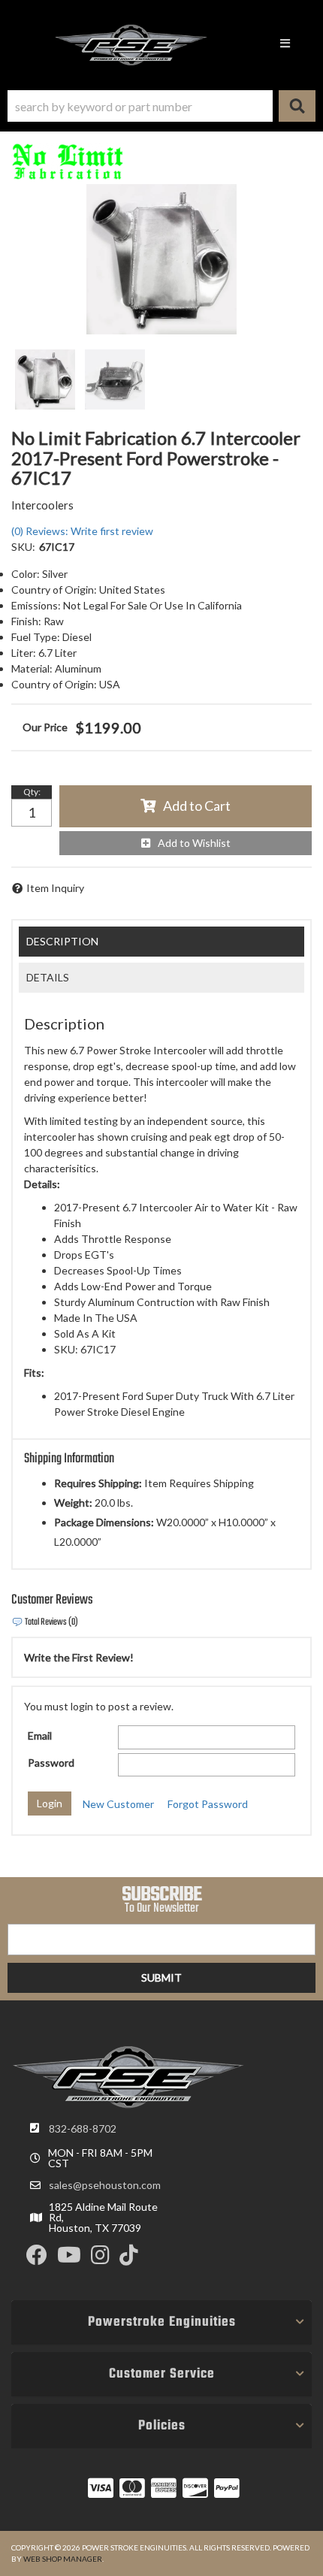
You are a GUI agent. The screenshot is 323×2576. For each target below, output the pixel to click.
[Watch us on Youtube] (69, 2259)
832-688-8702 (83, 2129)
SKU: (23, 547)
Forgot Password (208, 1804)
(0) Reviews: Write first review (82, 531)
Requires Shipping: (98, 1483)
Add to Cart (197, 806)
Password (51, 1763)
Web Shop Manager (63, 2559)
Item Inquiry (55, 888)
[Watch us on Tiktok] (129, 2259)
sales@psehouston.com (105, 2185)
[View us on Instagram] (100, 2259)
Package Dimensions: (104, 1522)
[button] (161, 106)
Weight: (73, 1503)
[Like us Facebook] (37, 2259)
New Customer (118, 1804)
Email (40, 1735)
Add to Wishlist (194, 843)
